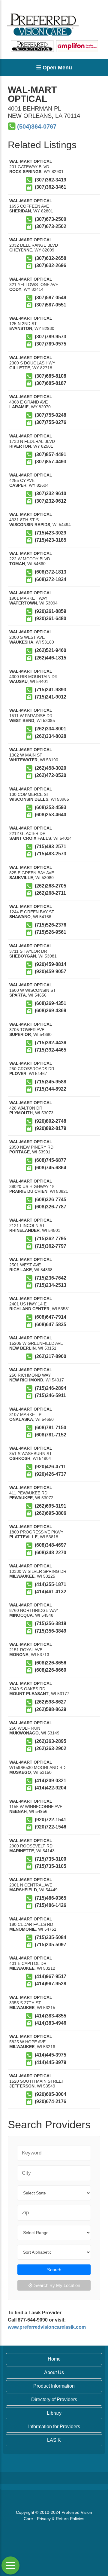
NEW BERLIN (22, 1348)
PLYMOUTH (21, 1113)
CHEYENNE (21, 250)
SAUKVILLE (21, 878)
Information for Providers (54, 2427)
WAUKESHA (21, 642)
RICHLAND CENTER (29, 1309)
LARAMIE (19, 407)
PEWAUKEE (21, 1498)
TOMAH (17, 564)
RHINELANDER (24, 1230)
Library (54, 2413)
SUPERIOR (20, 1034)
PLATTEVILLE (23, 1537)
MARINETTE (22, 1851)
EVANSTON (21, 328)
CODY (15, 289)
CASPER (18, 485)
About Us (54, 2372)
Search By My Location (57, 2285)
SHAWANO (20, 917)
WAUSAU (18, 681)
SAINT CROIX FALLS (30, 838)
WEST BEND (22, 720)
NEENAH (18, 1811)
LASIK (54, 2440)
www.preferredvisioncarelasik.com (47, 2327)
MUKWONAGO (24, 1733)
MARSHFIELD (23, 1890)
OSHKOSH (20, 1458)
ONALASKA (21, 1419)
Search (54, 2270)
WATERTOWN (23, 603)
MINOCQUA (21, 1615)
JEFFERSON (22, 2086)
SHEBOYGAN (23, 956)
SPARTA (18, 995)
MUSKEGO (20, 1772)
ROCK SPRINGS (25, 172)
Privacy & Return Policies (61, 2519)
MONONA (19, 1655)
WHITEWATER (23, 760)
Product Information (54, 2386)
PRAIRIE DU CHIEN (28, 1191)
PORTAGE (19, 1152)
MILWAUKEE (22, 1576)
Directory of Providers (54, 2399)
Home (54, 2359)
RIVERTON (20, 446)
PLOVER (18, 1073)
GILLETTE (20, 368)
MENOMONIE (22, 1929)
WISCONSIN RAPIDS (30, 525)
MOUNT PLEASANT (29, 1694)
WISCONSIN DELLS (29, 799)
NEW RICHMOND (26, 1380)
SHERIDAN (20, 211)
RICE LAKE (21, 1270)
